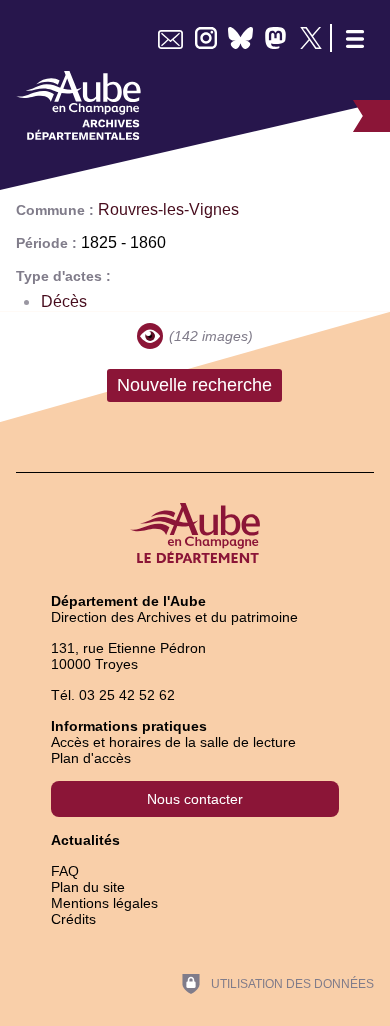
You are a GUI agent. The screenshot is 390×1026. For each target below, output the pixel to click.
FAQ (65, 871)
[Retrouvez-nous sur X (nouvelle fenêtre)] (310, 38)
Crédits (73, 919)
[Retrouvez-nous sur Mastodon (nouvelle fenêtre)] (275, 38)
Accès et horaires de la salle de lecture (173, 742)
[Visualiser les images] (150, 336)
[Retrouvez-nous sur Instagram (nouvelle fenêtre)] (205, 38)
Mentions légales (104, 903)
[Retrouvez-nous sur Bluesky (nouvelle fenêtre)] (240, 38)
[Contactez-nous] (170, 38)
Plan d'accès (91, 758)
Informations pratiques (129, 726)
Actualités (85, 840)
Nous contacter (195, 799)
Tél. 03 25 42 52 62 (113, 695)
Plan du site (88, 887)
